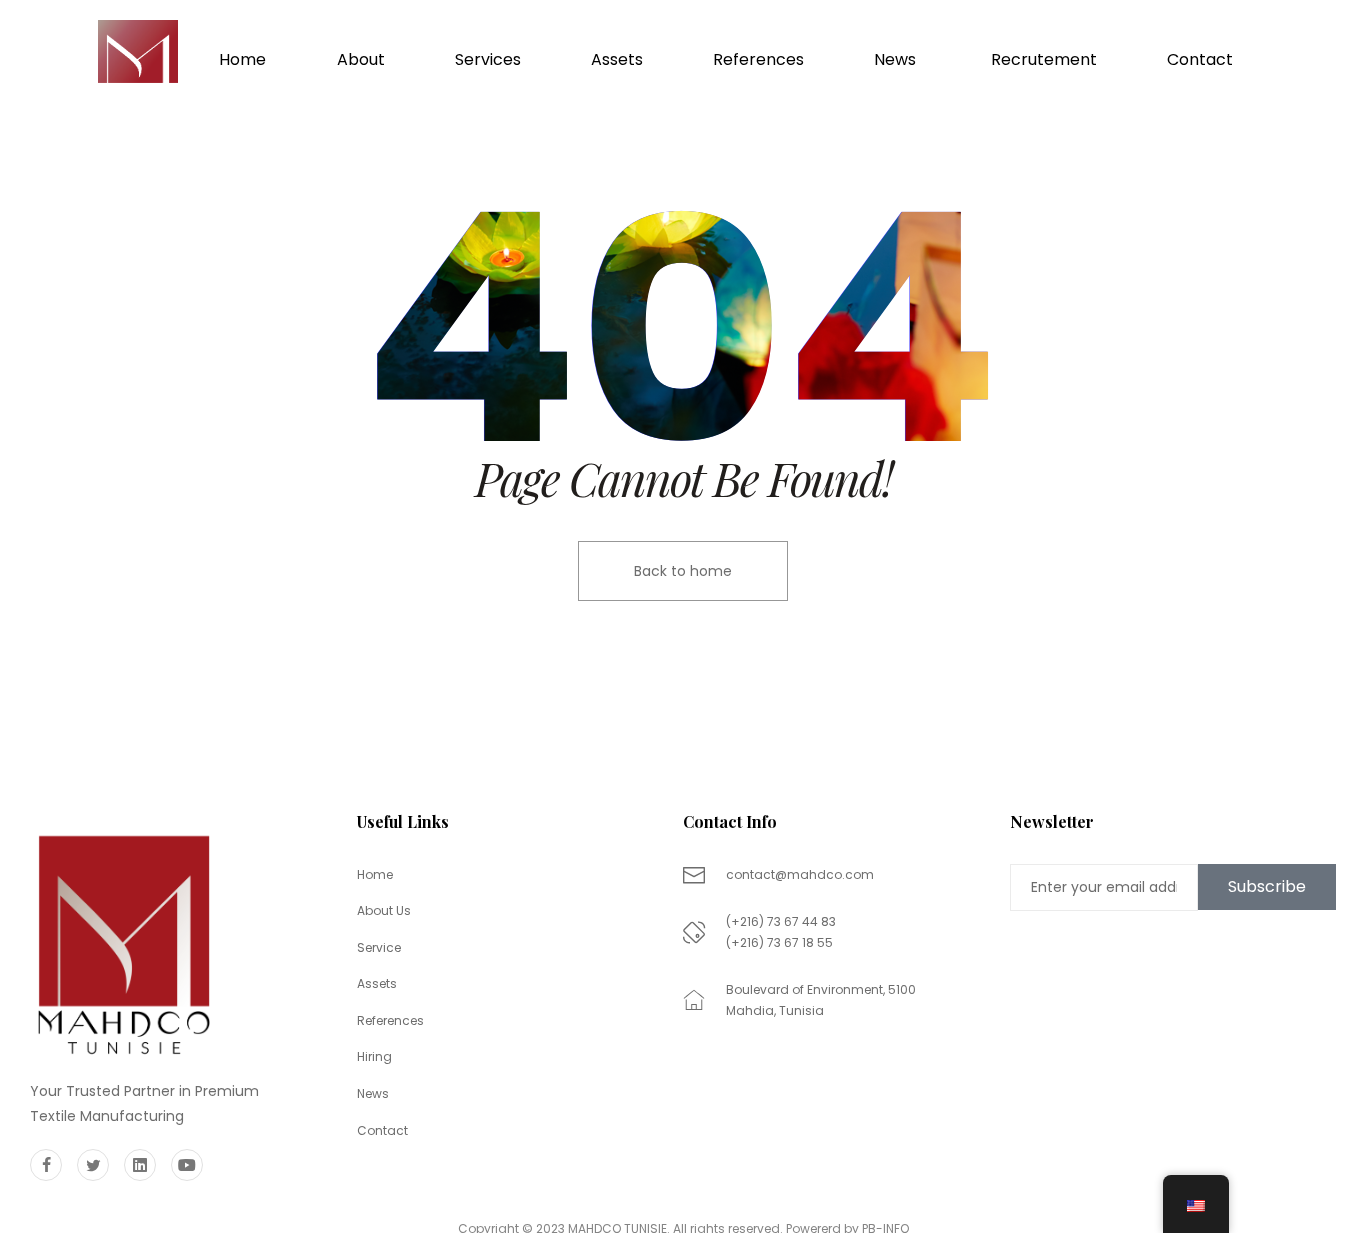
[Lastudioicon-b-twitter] (93, 1165)
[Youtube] (187, 1165)
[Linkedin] (140, 1165)
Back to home (683, 571)
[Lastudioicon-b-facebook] (46, 1165)
